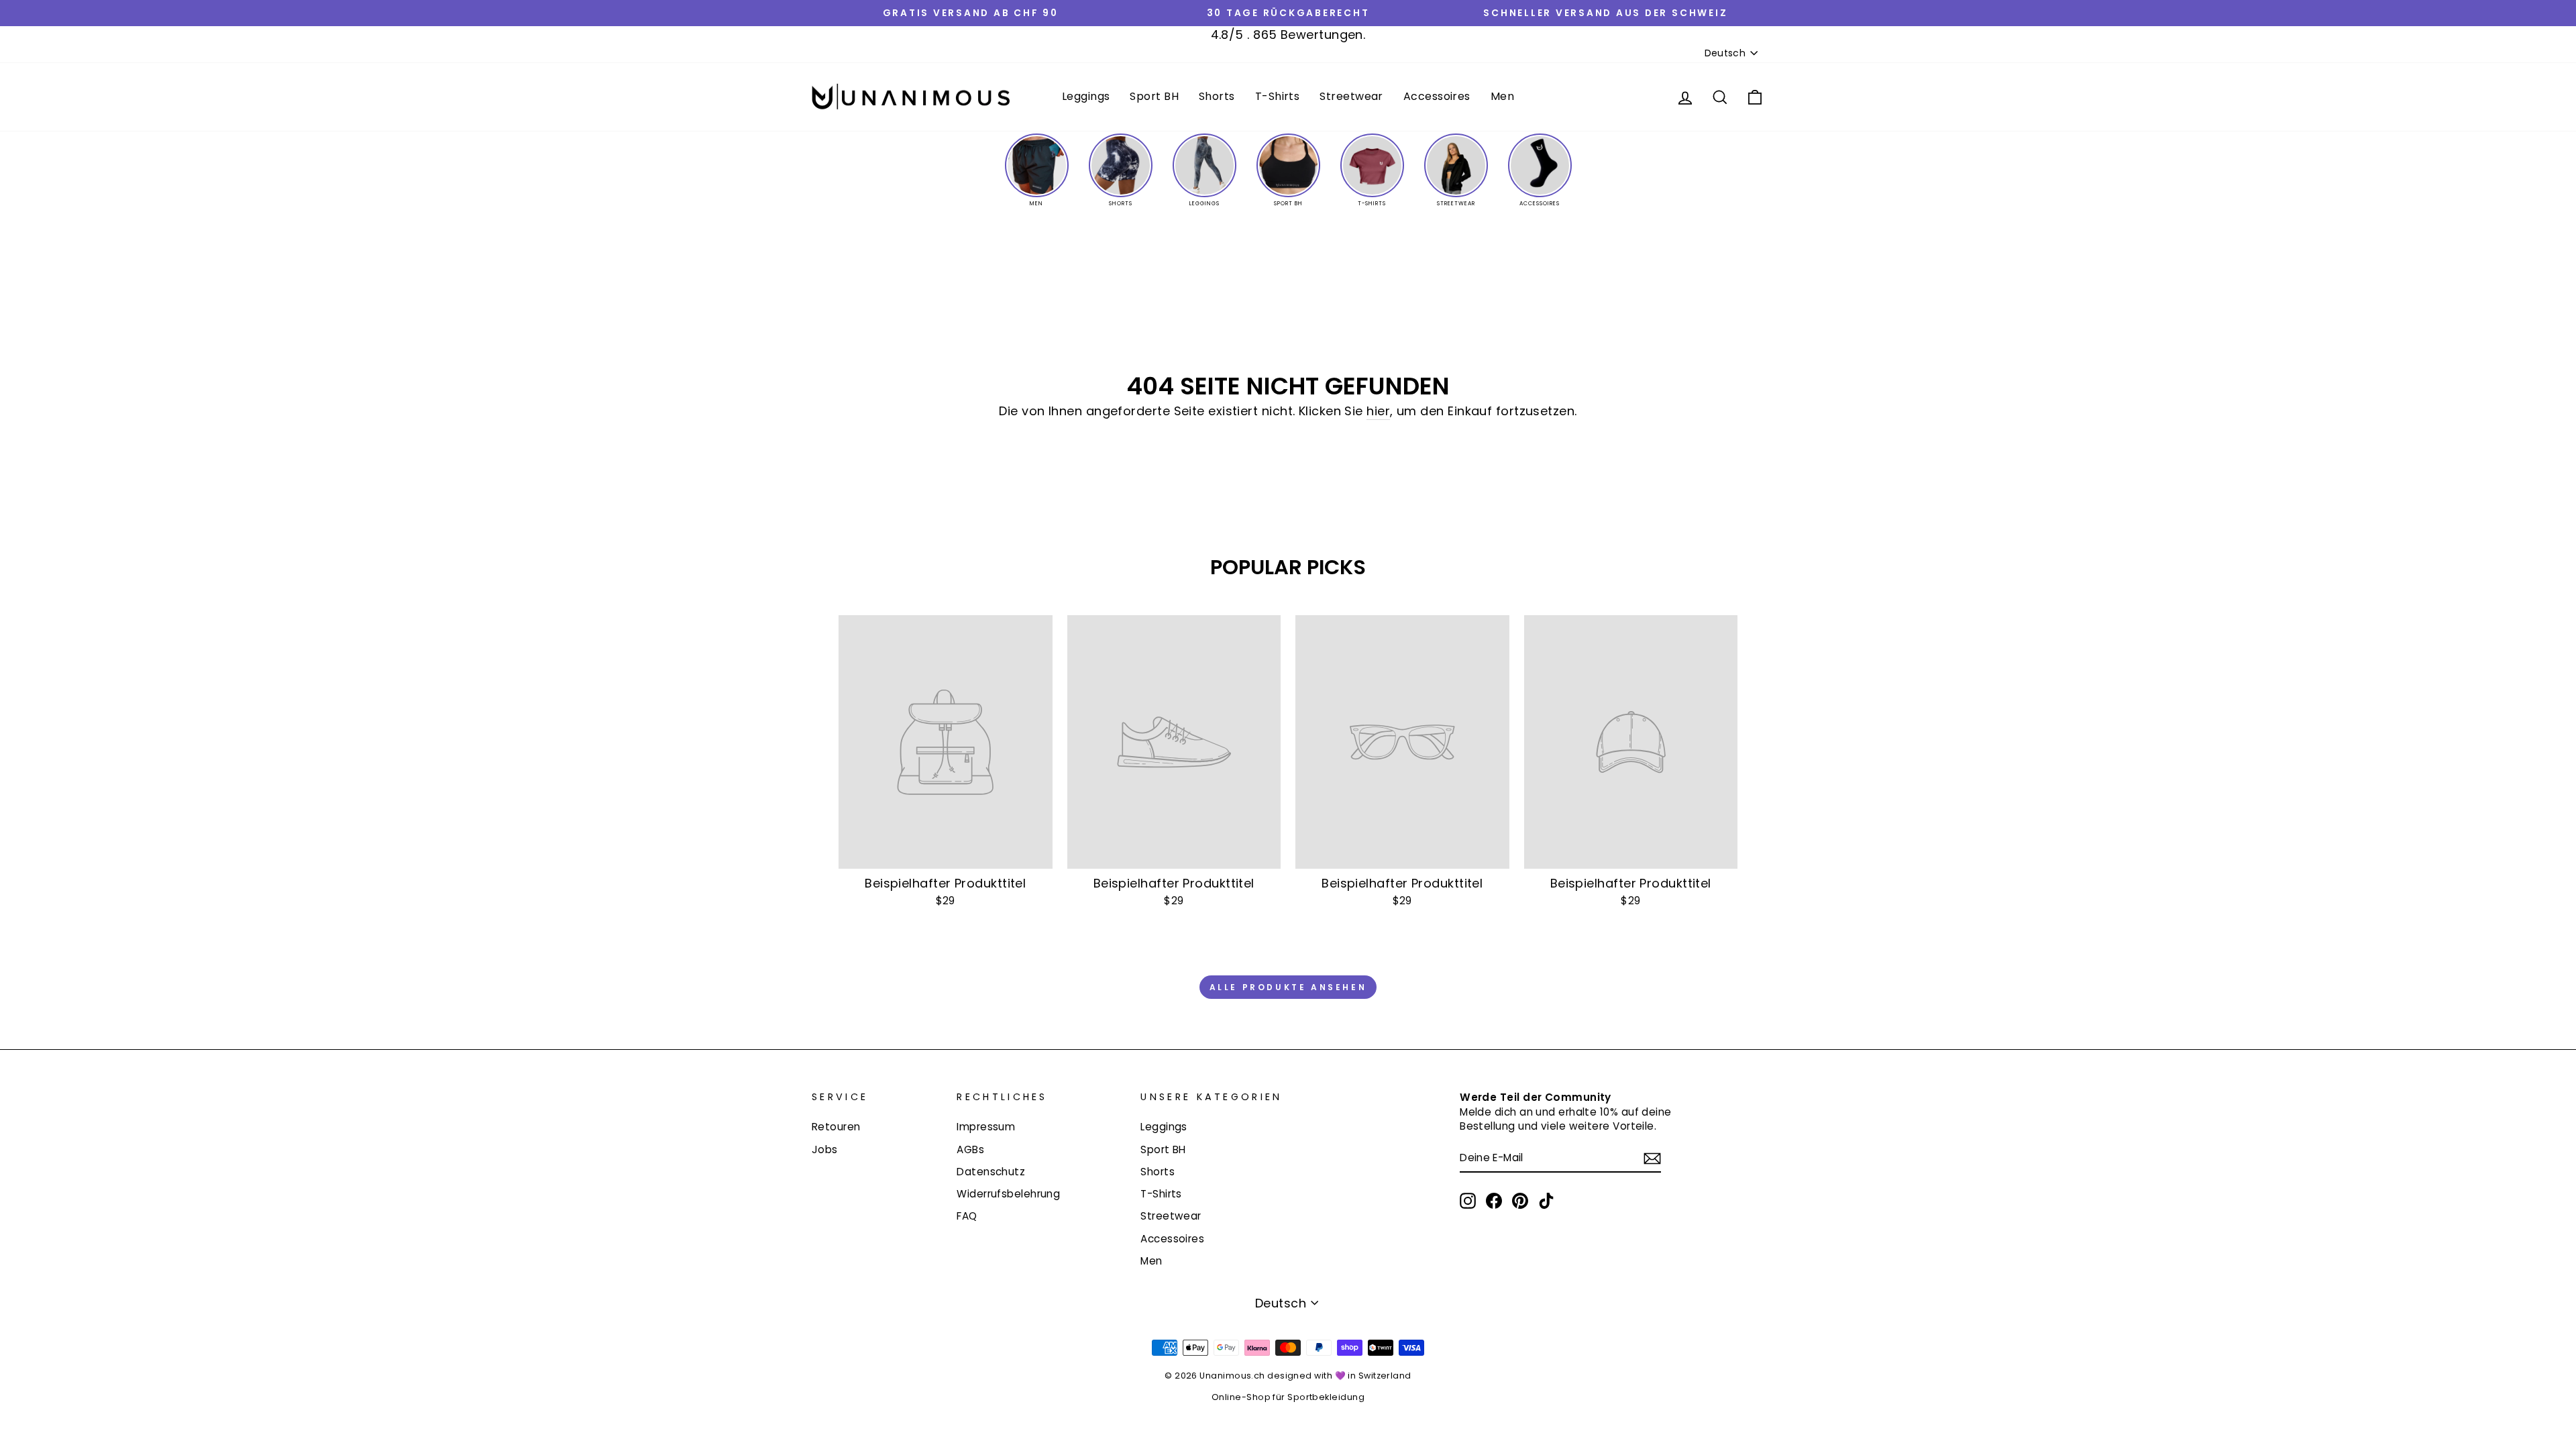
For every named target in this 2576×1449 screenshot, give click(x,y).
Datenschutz (991, 1172)
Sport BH (1154, 96)
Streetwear (1351, 96)
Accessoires (1437, 96)
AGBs (970, 1149)
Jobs (825, 1149)
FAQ (967, 1216)
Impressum (986, 1127)
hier (1378, 411)
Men (1502, 96)
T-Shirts (1278, 96)
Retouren (836, 1127)
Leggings (1086, 96)
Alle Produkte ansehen (1288, 987)
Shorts (1217, 96)
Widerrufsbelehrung (1008, 1194)
